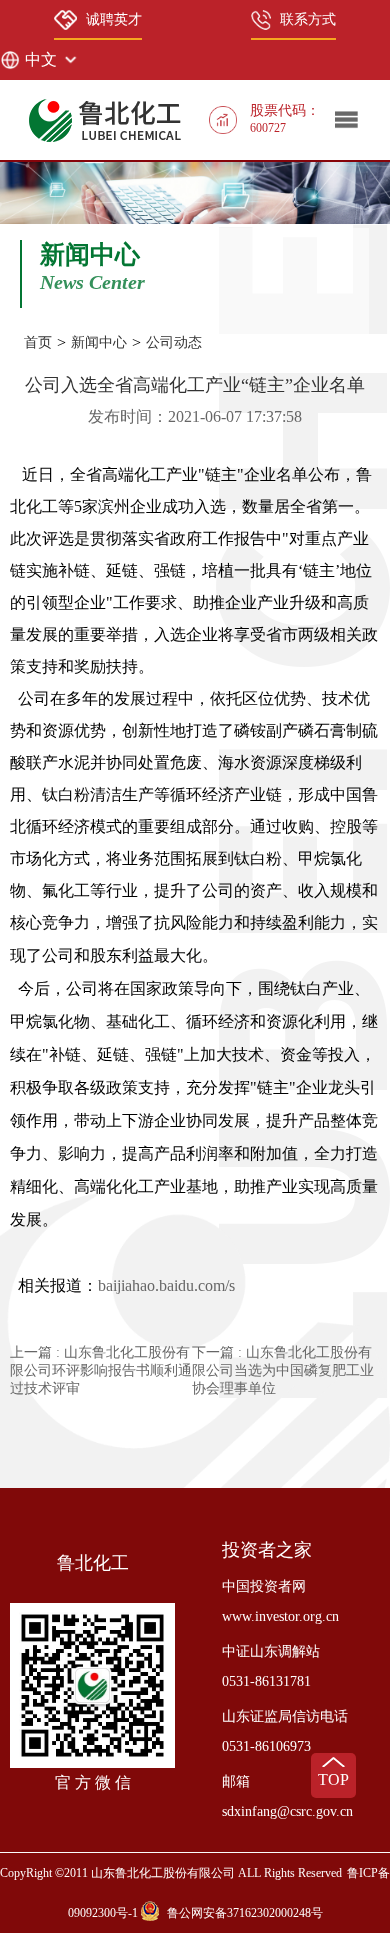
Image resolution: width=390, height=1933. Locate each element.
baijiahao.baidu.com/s (166, 1285)
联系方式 (308, 19)
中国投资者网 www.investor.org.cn (280, 1601)
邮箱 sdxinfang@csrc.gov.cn (287, 1796)
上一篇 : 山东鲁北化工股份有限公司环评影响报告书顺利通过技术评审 (101, 1370)
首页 (38, 342)
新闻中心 (99, 342)
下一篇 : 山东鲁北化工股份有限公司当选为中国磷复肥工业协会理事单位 (283, 1370)
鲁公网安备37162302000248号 (245, 1913)
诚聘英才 (114, 19)
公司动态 (174, 342)
